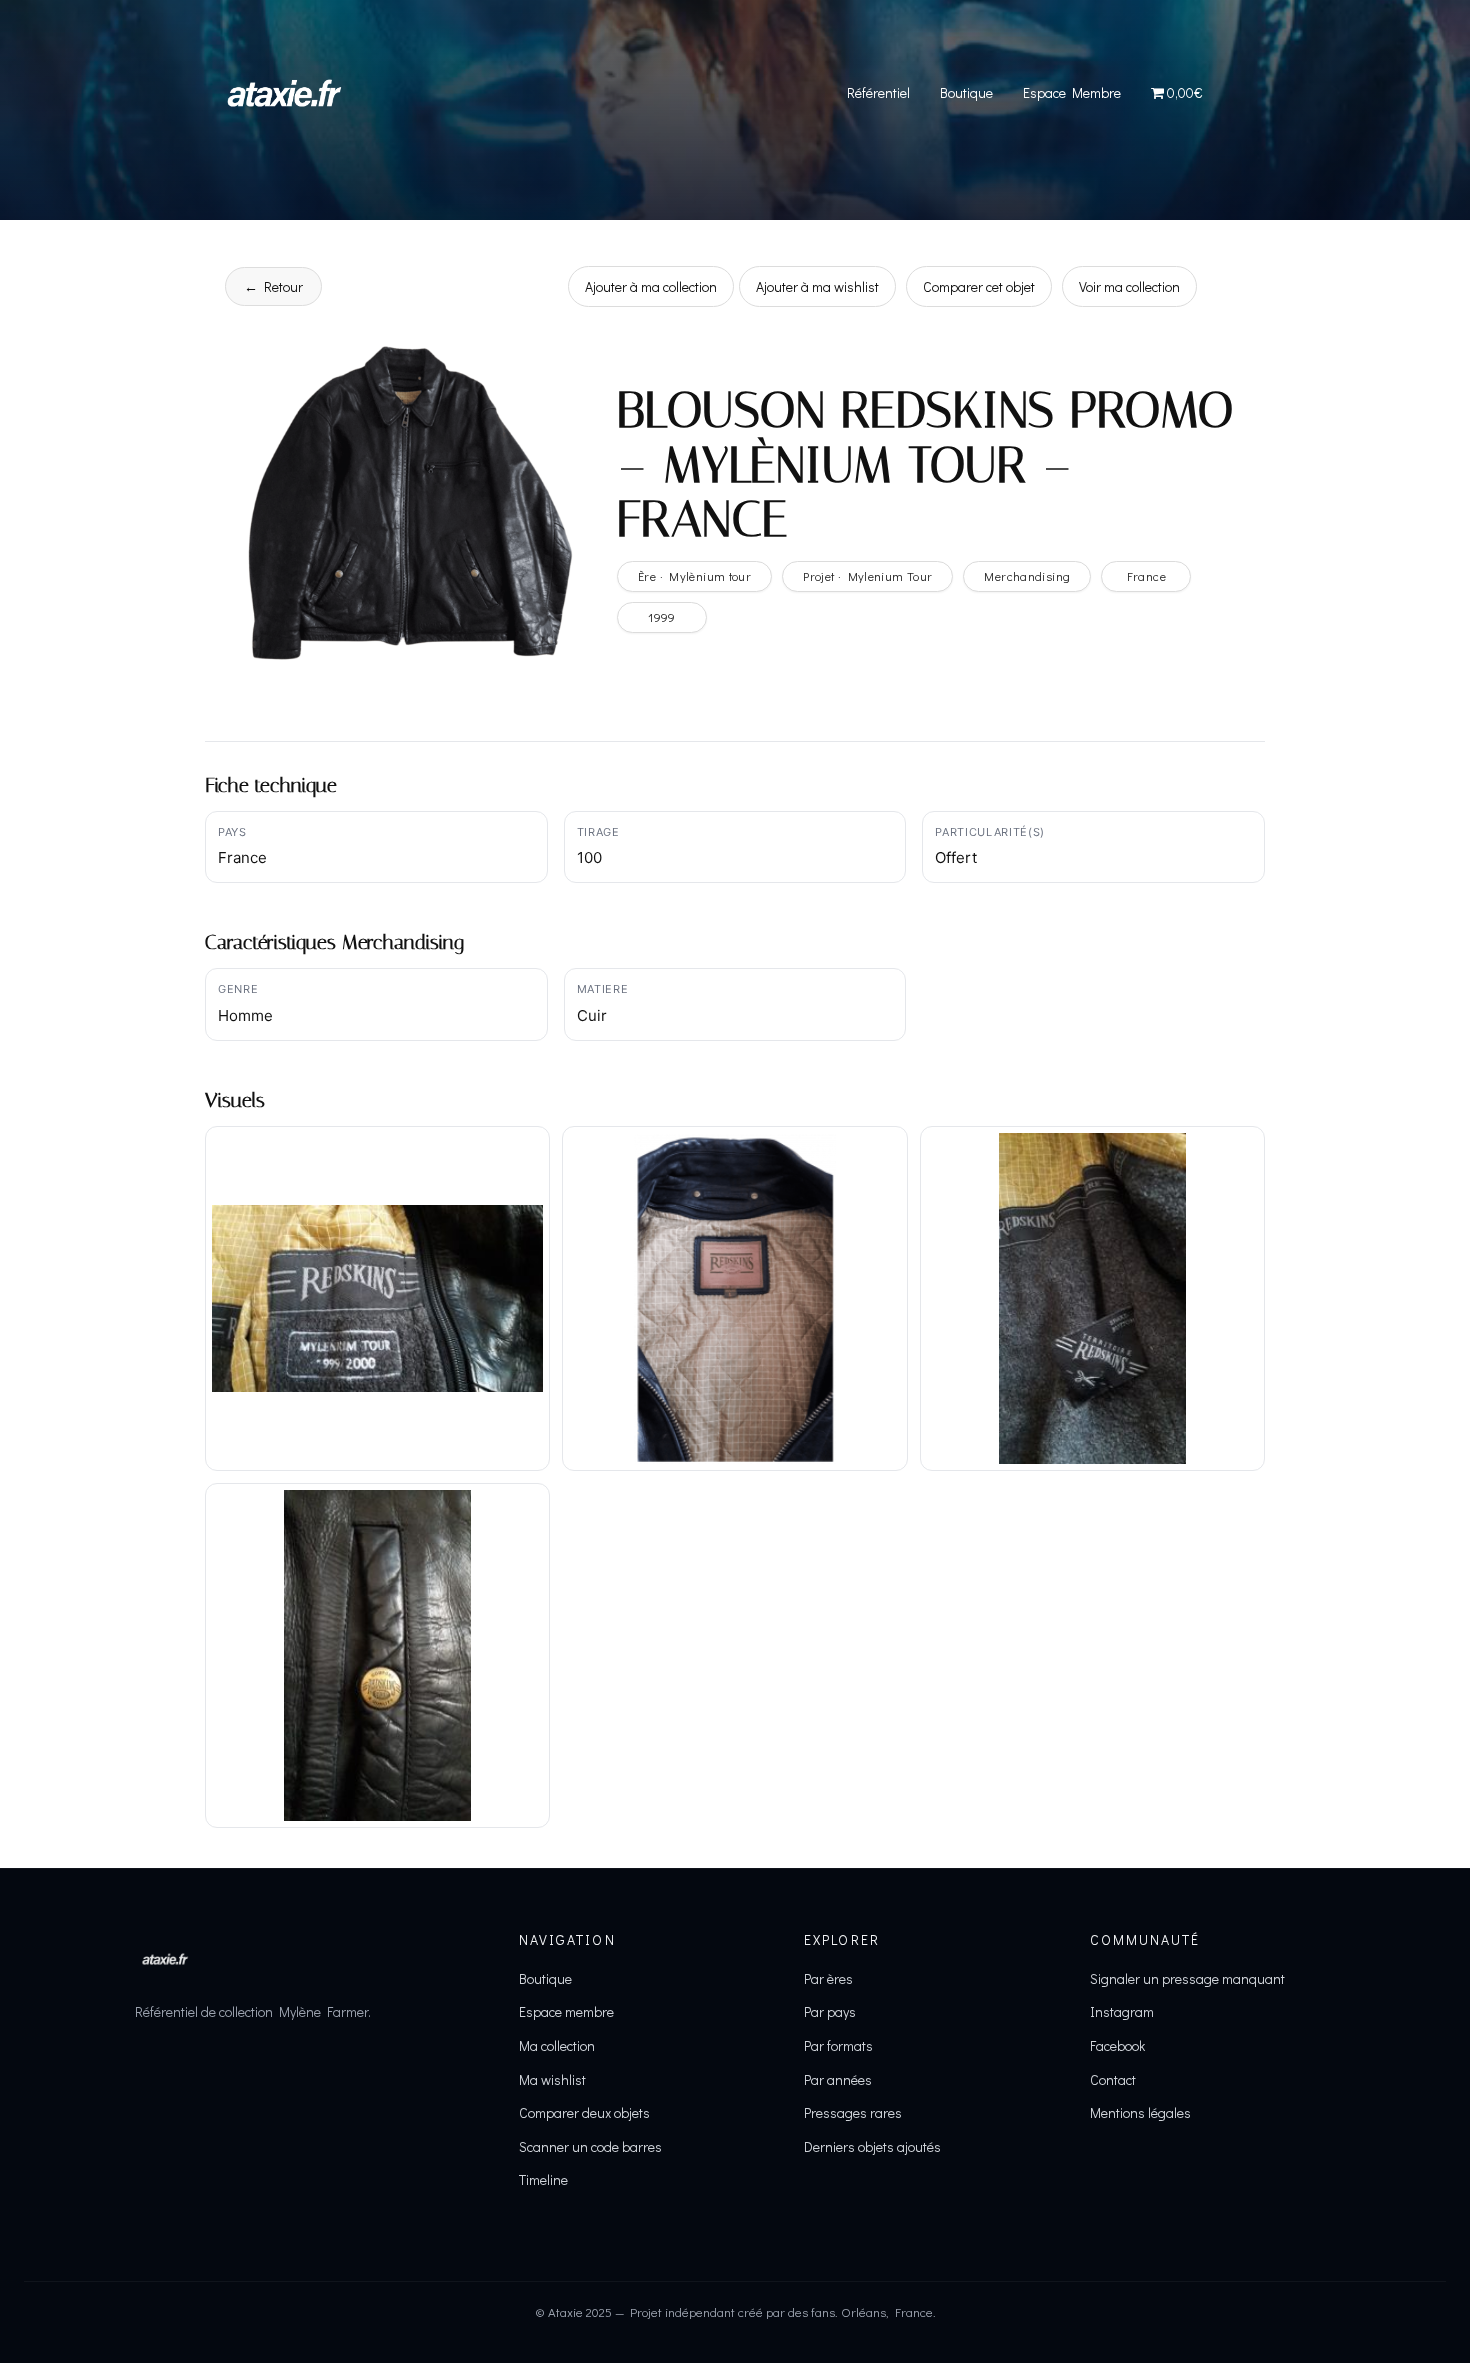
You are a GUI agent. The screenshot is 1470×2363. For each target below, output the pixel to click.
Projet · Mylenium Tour (867, 576)
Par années (838, 2079)
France (1146, 576)
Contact (1113, 2079)
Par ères (828, 1978)
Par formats (838, 2045)
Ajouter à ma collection (651, 286)
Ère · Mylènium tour (694, 576)
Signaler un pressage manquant (1187, 1978)
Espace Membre (1072, 92)
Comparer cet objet (979, 286)
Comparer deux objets (584, 2112)
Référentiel (878, 92)
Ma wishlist (552, 2079)
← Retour (273, 286)
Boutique (966, 92)
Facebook (1117, 2045)
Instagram (1122, 2011)
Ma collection (557, 2045)
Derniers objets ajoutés (872, 2146)
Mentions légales (1140, 2112)
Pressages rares (853, 2112)
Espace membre (566, 2011)
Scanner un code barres (590, 2146)
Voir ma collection (1129, 286)
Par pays (830, 2011)
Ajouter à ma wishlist (817, 286)
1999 (662, 617)
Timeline (543, 2179)
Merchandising (1027, 576)
